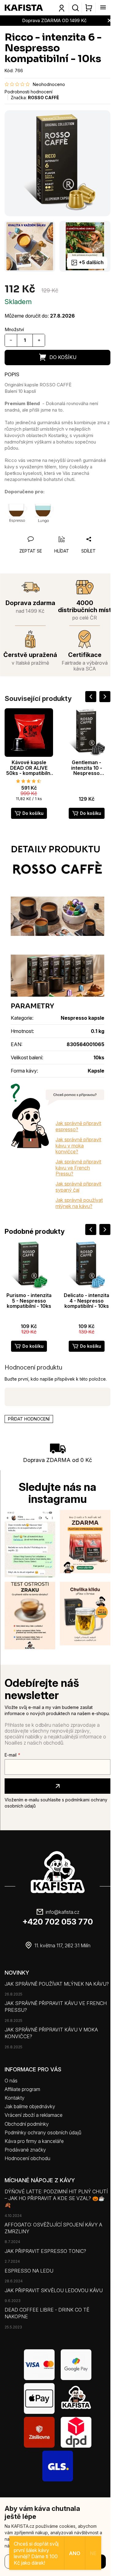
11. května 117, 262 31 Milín (62, 1945)
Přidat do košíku (57, 358)
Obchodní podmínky (27, 2124)
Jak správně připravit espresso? (78, 1126)
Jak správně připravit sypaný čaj (78, 1187)
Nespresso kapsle (82, 1018)
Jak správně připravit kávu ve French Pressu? (78, 1168)
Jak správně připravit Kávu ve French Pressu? (56, 2007)
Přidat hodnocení (29, 1419)
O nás (11, 2081)
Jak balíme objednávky (30, 2106)
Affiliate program (22, 2089)
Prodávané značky (25, 2150)
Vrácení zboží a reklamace (34, 2115)
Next (105, 697)
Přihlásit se (57, 1786)
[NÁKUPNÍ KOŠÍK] (88, 8)
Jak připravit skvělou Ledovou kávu (54, 2290)
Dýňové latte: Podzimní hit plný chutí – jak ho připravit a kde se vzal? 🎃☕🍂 (56, 2198)
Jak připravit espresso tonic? (45, 2251)
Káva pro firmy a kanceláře (34, 2141)
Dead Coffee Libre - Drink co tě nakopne (47, 2313)
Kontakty (15, 2098)
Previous (91, 697)
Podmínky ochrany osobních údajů (43, 2132)
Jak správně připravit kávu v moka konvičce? (78, 1145)
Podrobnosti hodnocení (29, 92)
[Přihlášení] (62, 8)
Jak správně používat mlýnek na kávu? (79, 1203)
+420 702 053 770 (58, 1922)
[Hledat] (75, 8)
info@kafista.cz (63, 1912)
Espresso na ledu (29, 2271)
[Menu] (101, 8)
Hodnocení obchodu (27, 2158)
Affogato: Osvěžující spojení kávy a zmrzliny (53, 2228)
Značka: (35, 98)
